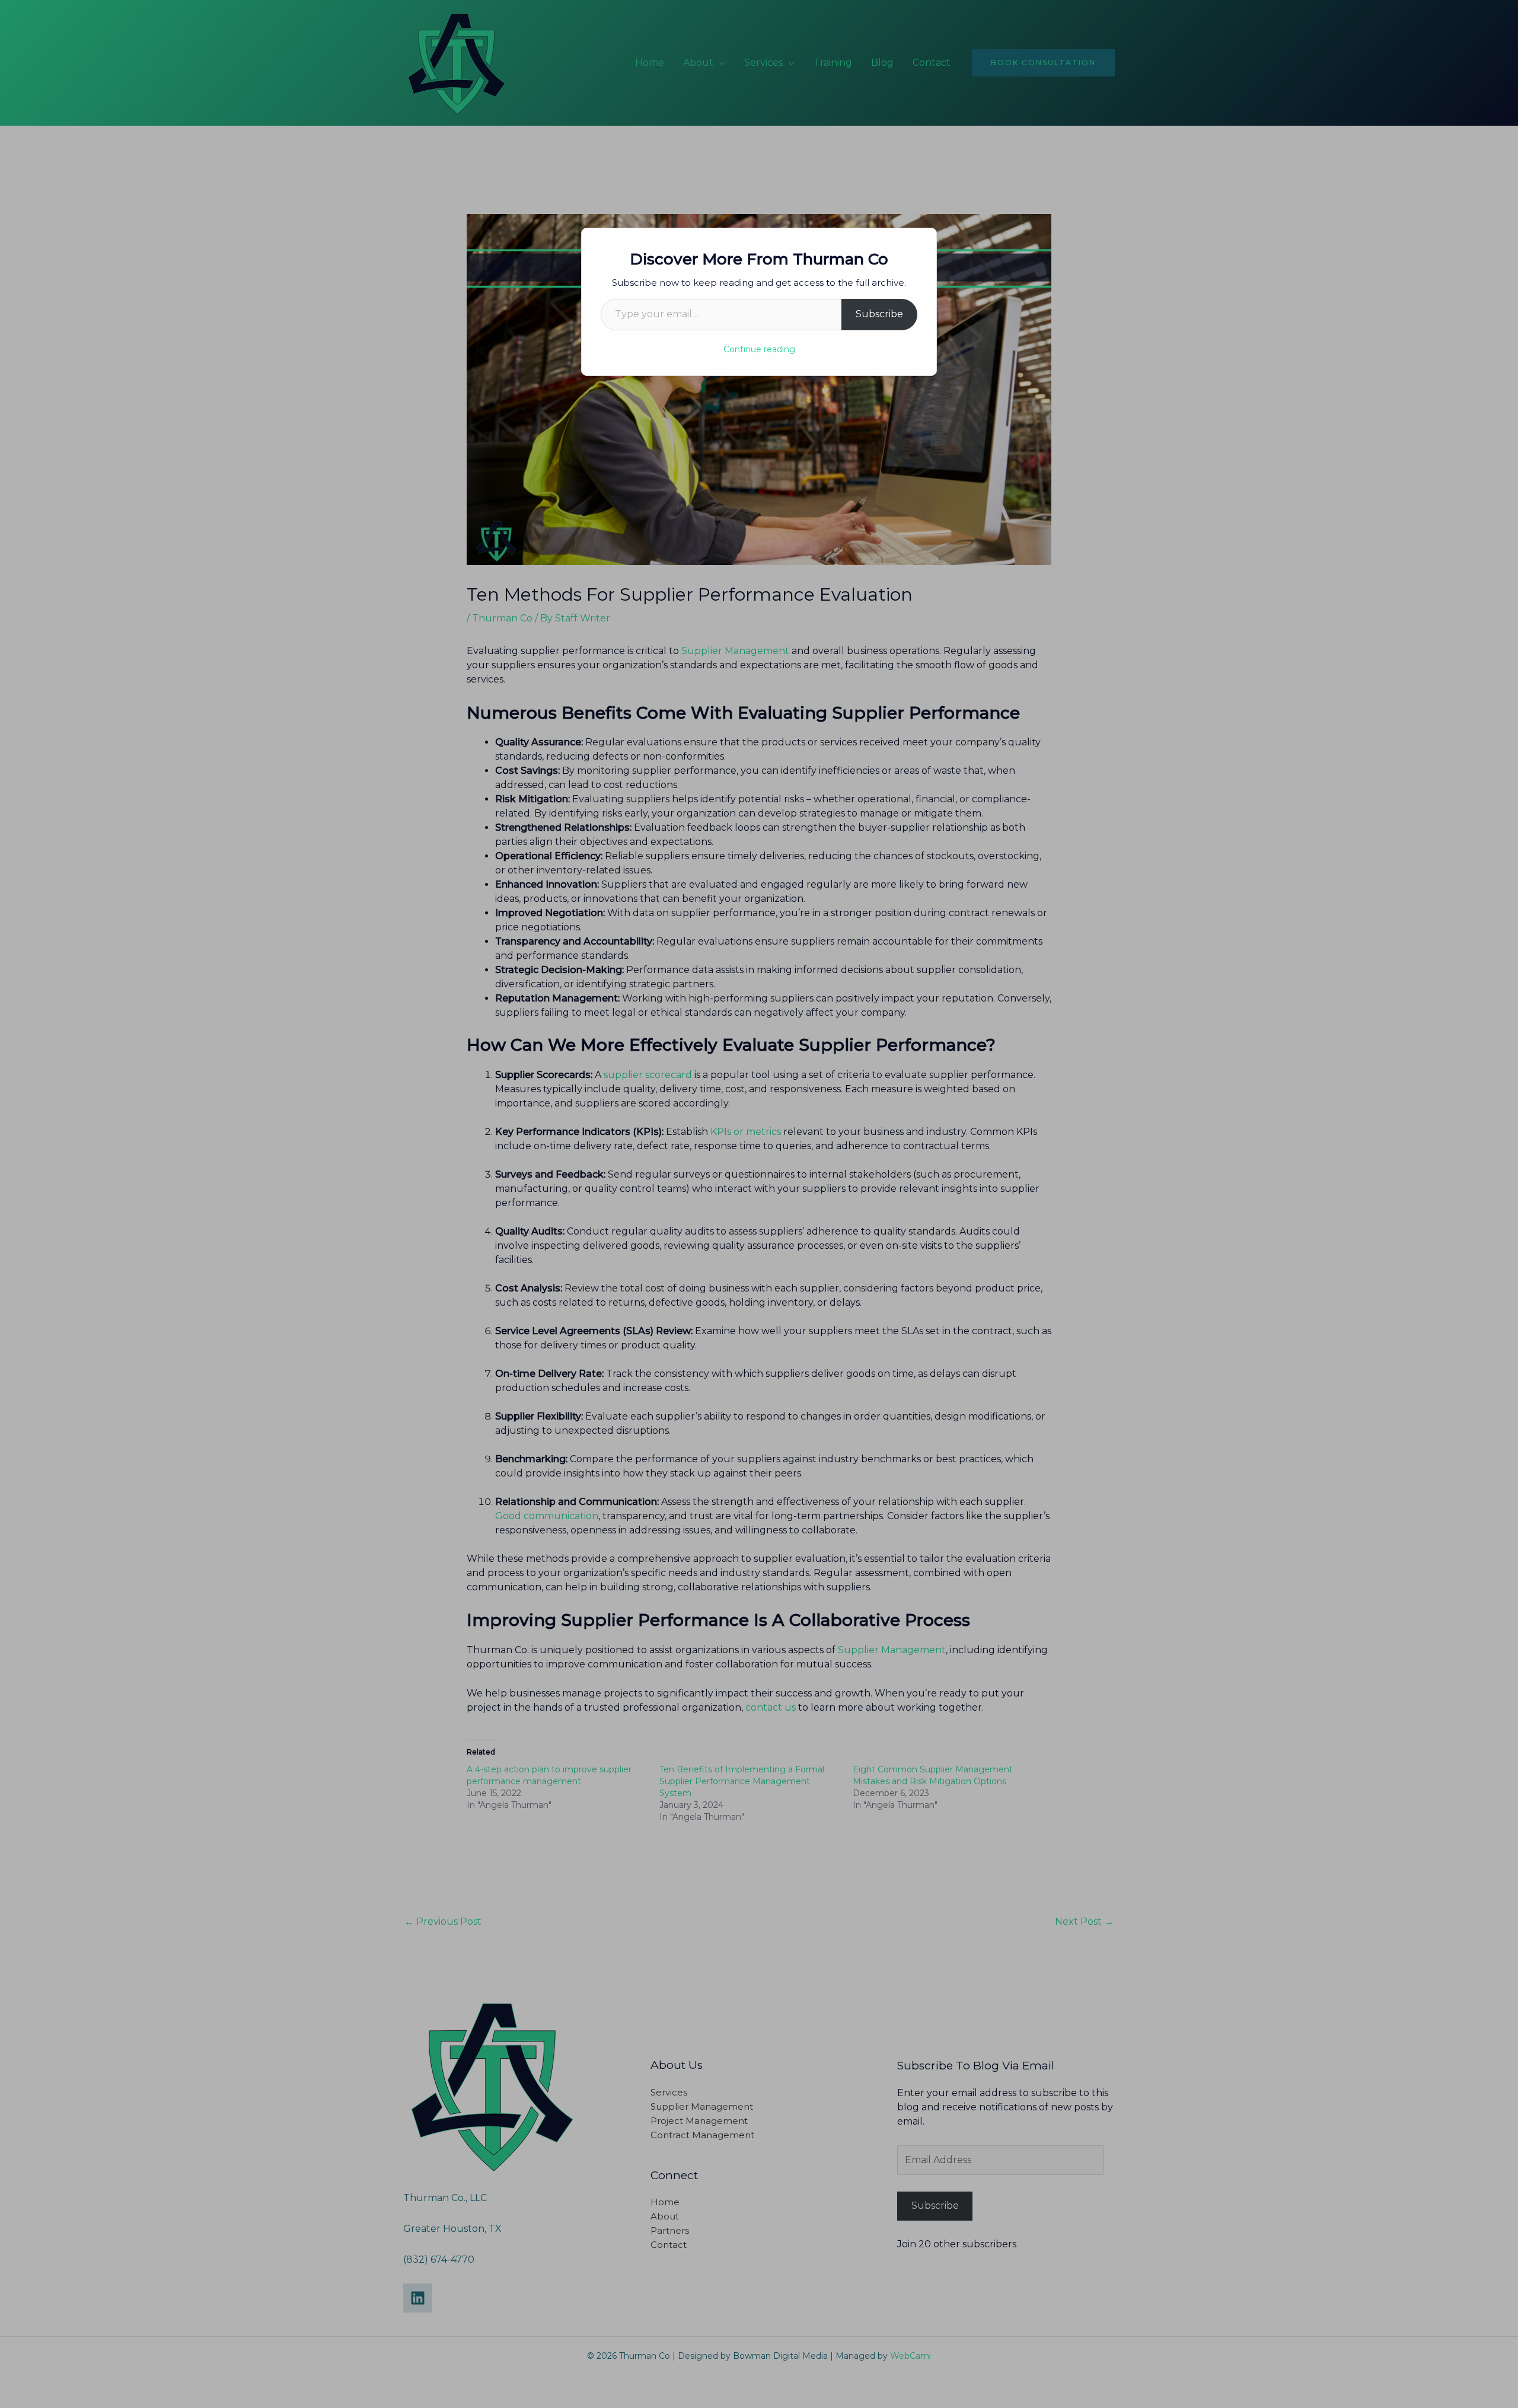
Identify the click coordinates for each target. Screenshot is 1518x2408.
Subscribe (879, 314)
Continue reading (759, 349)
